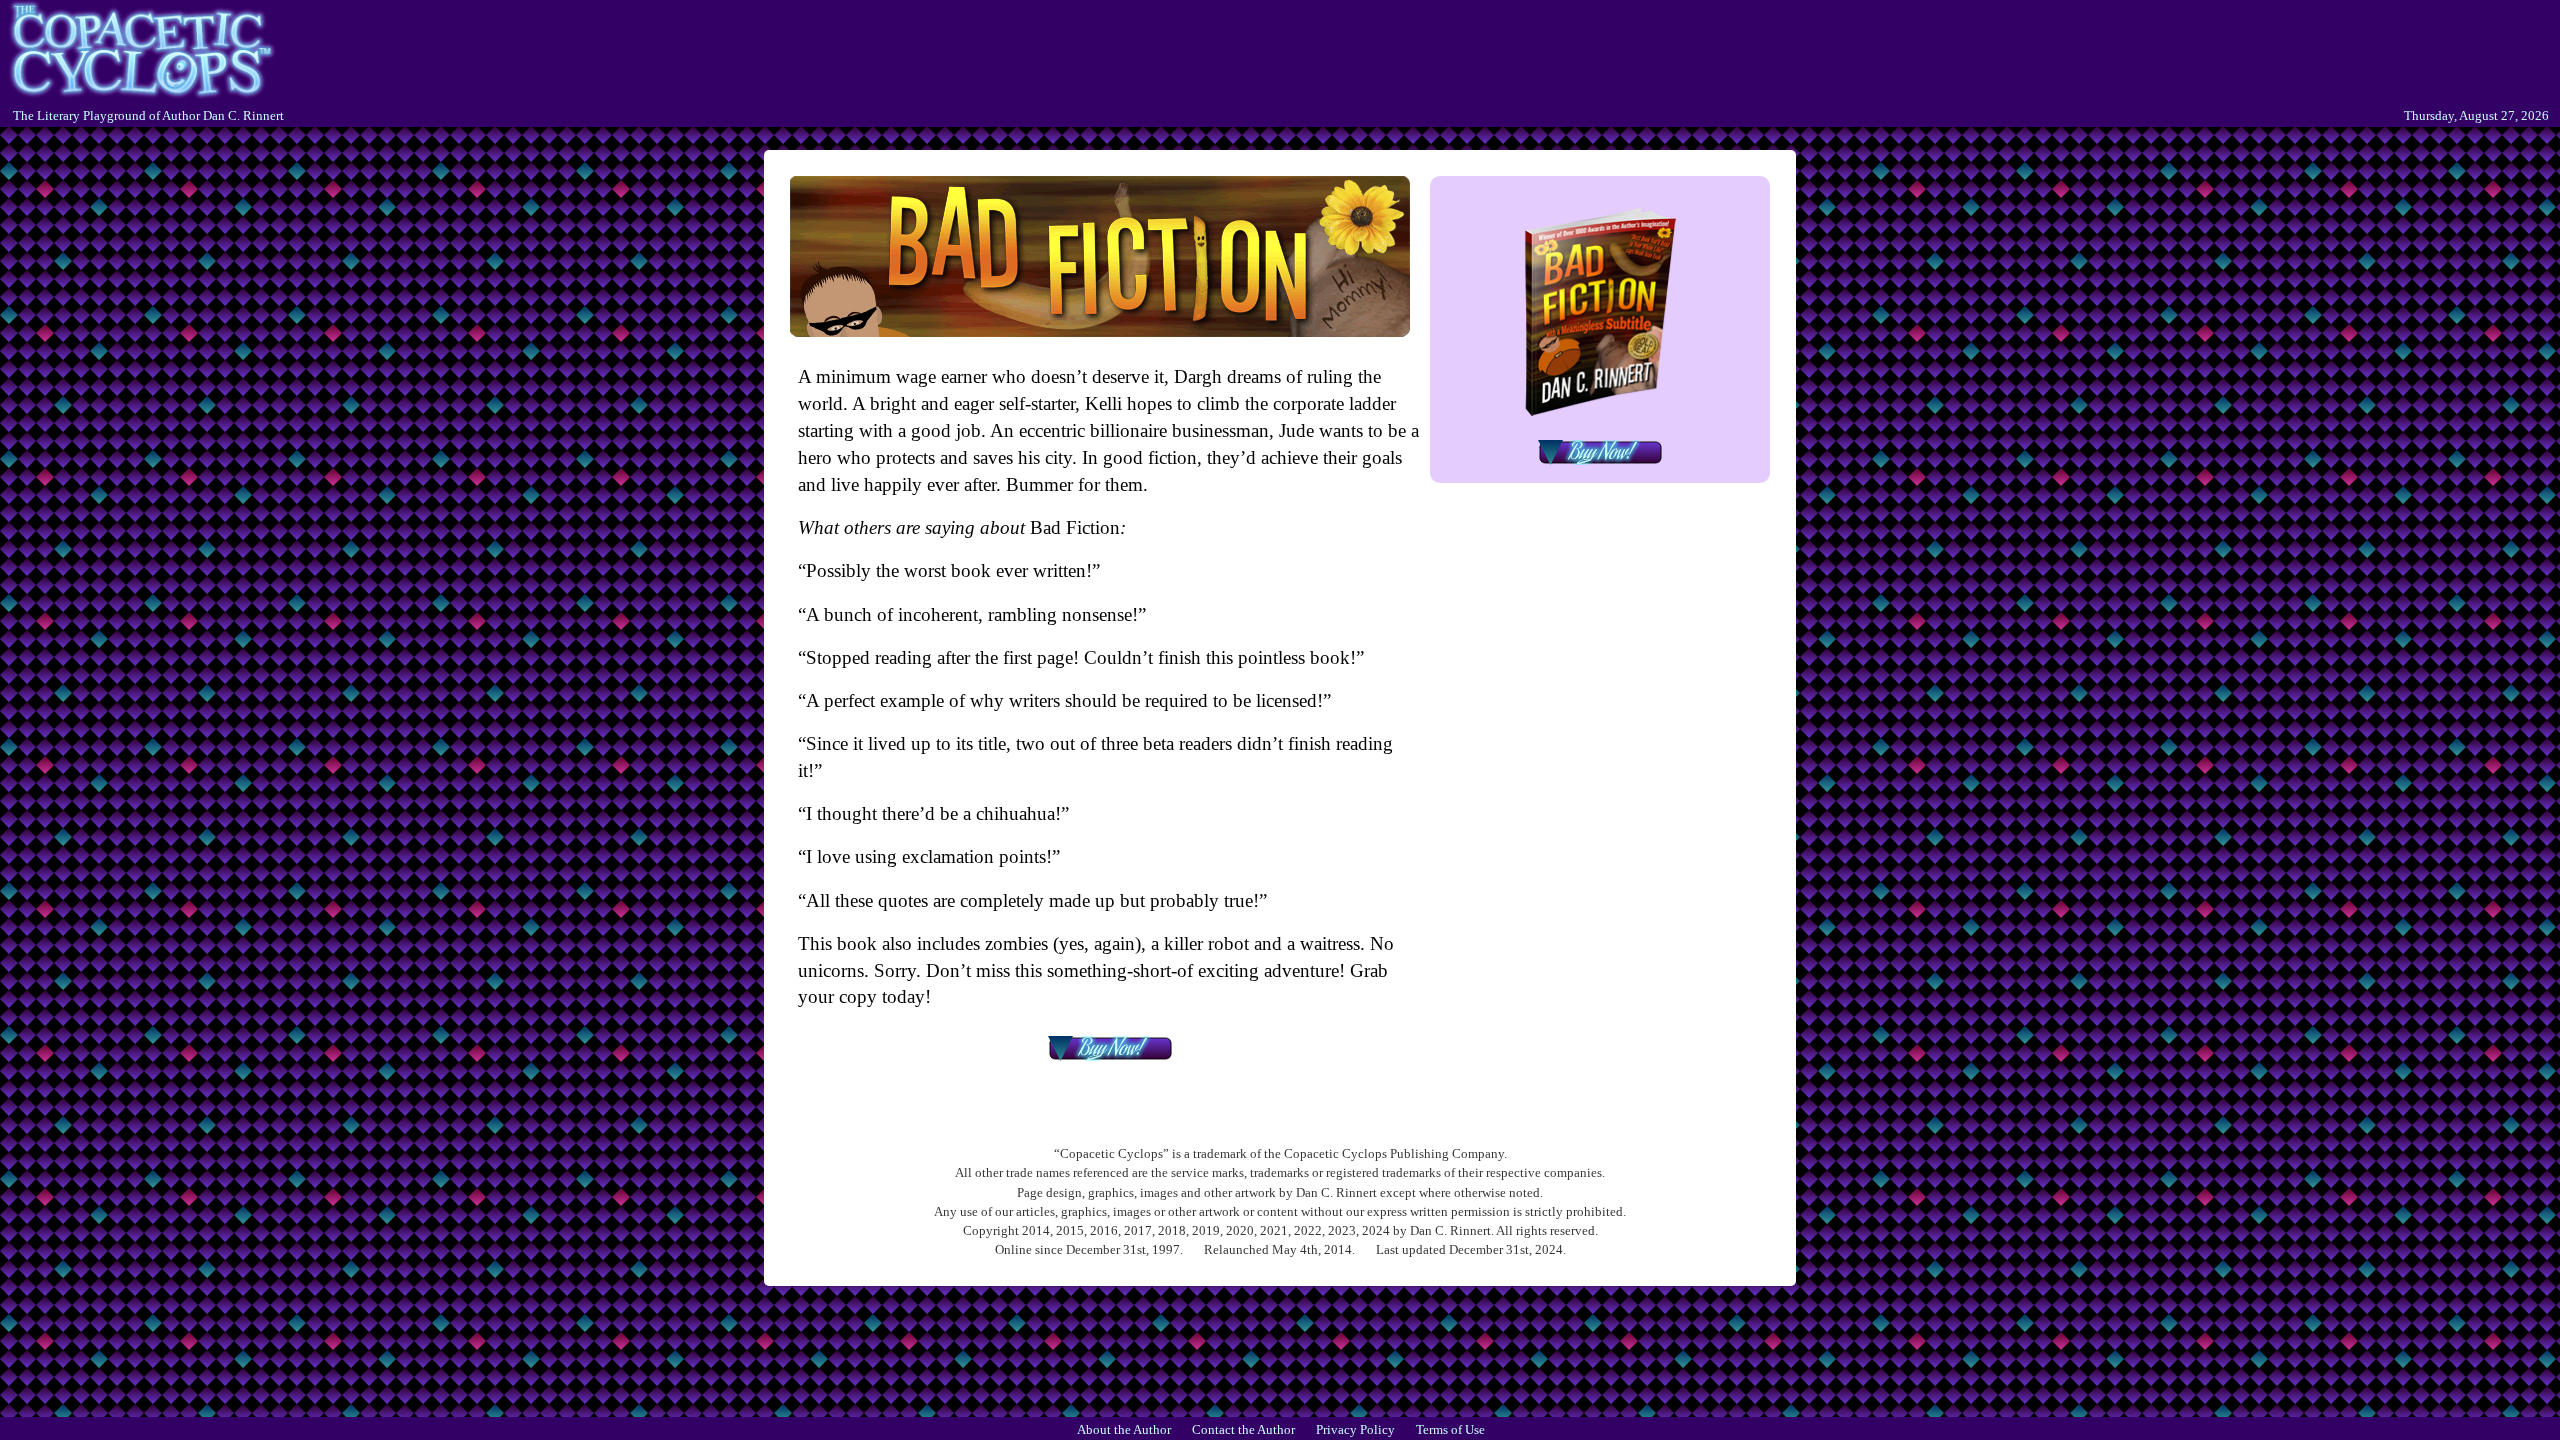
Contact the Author (1243, 1430)
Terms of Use (1450, 1430)
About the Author (1124, 1430)
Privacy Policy (1355, 1430)
